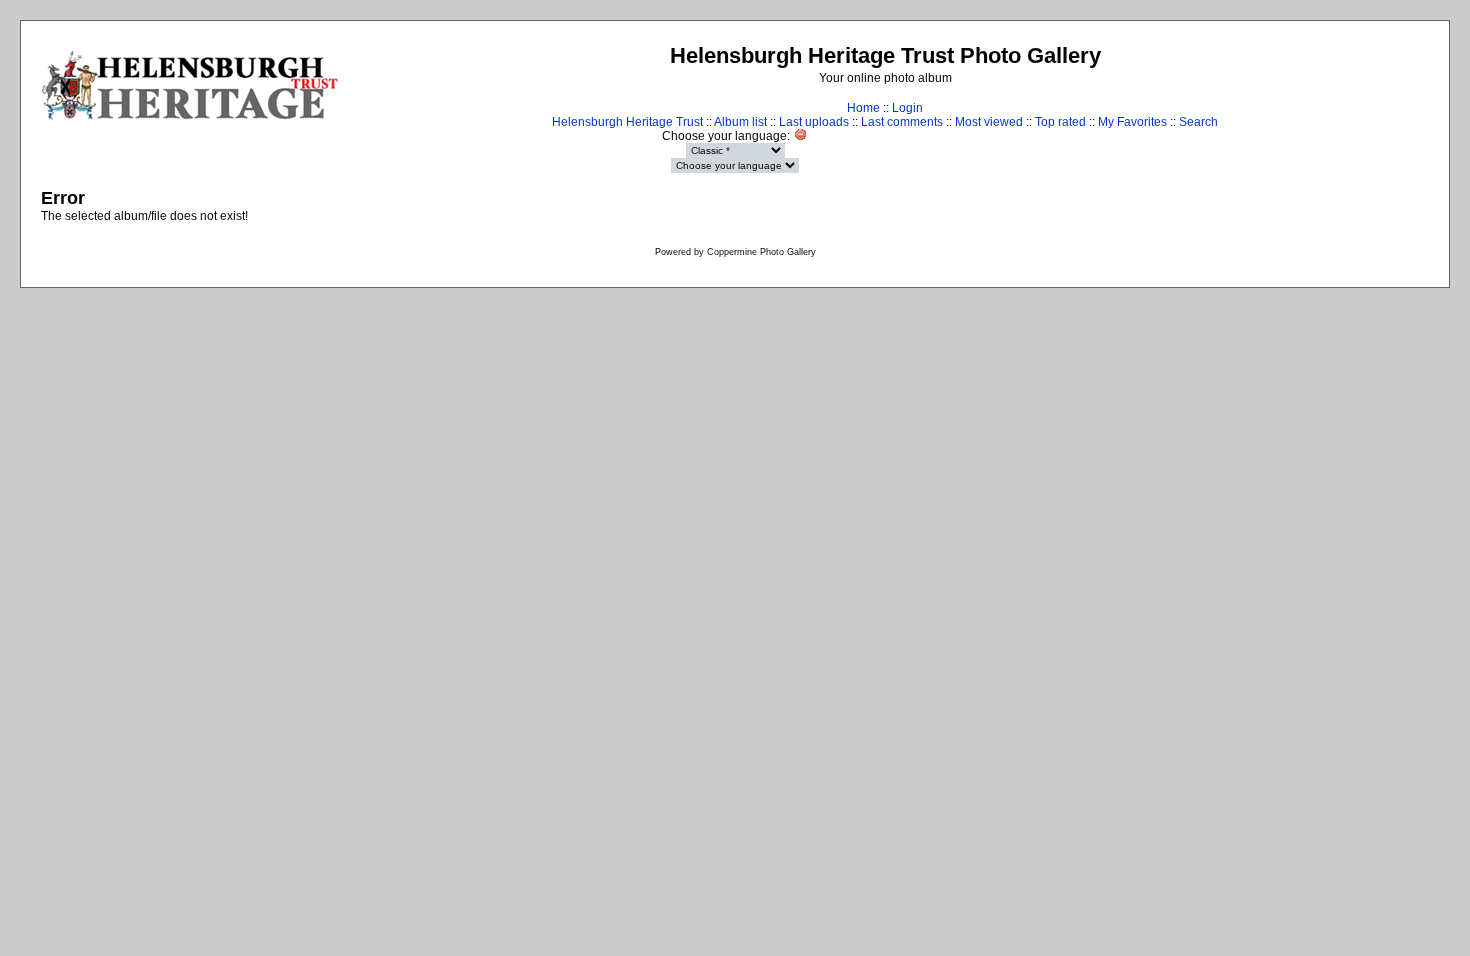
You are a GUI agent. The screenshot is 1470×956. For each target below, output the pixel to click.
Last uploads (814, 122)
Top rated (1060, 122)
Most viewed (989, 122)
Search (1198, 122)
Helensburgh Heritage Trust (627, 122)
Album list (740, 122)
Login (907, 108)
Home (863, 108)
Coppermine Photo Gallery (761, 252)
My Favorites (1132, 122)
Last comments (902, 122)
